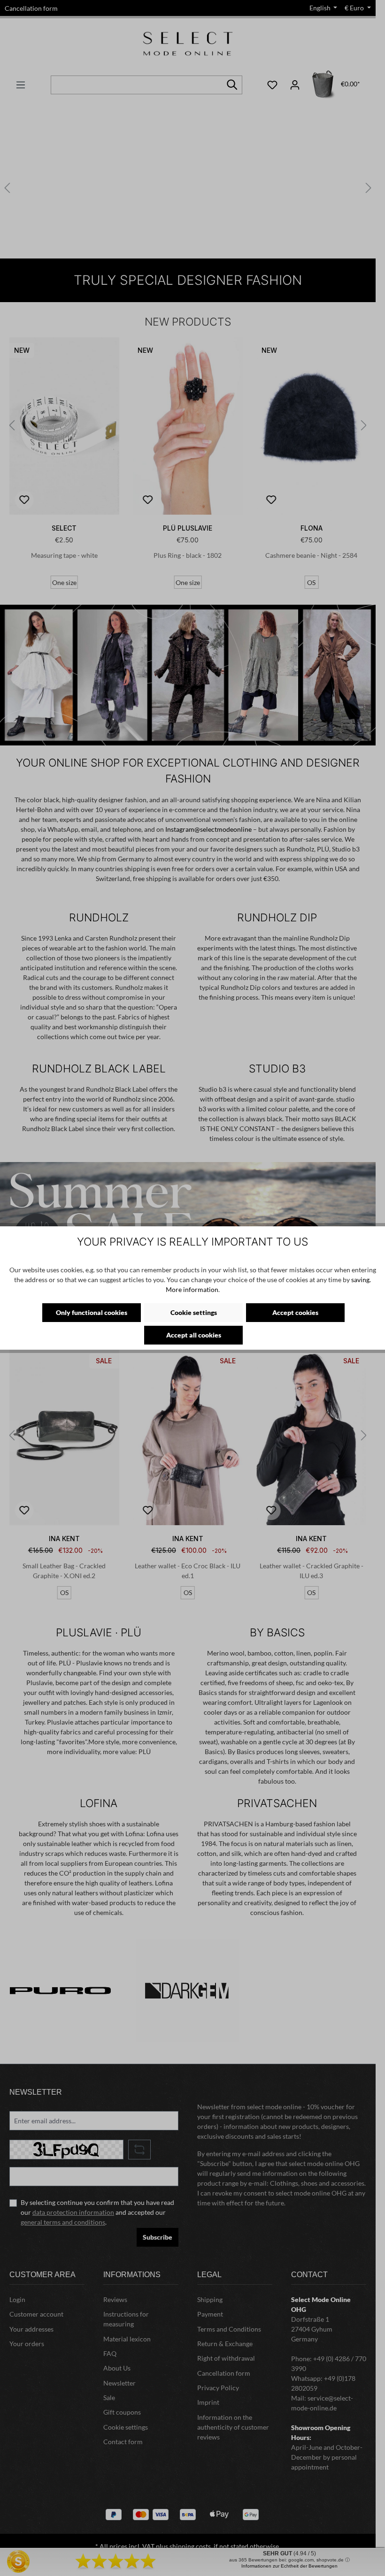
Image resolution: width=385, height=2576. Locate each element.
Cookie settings (194, 1312)
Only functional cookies (92, 1312)
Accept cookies (295, 1312)
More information (192, 1289)
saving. (361, 1280)
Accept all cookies (194, 1335)
